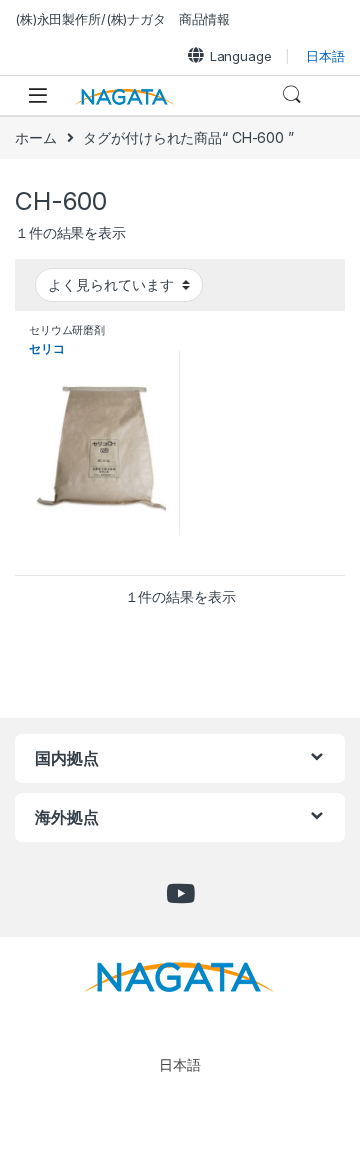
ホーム (36, 137)
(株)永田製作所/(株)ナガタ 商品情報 (122, 19)
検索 (292, 95)
